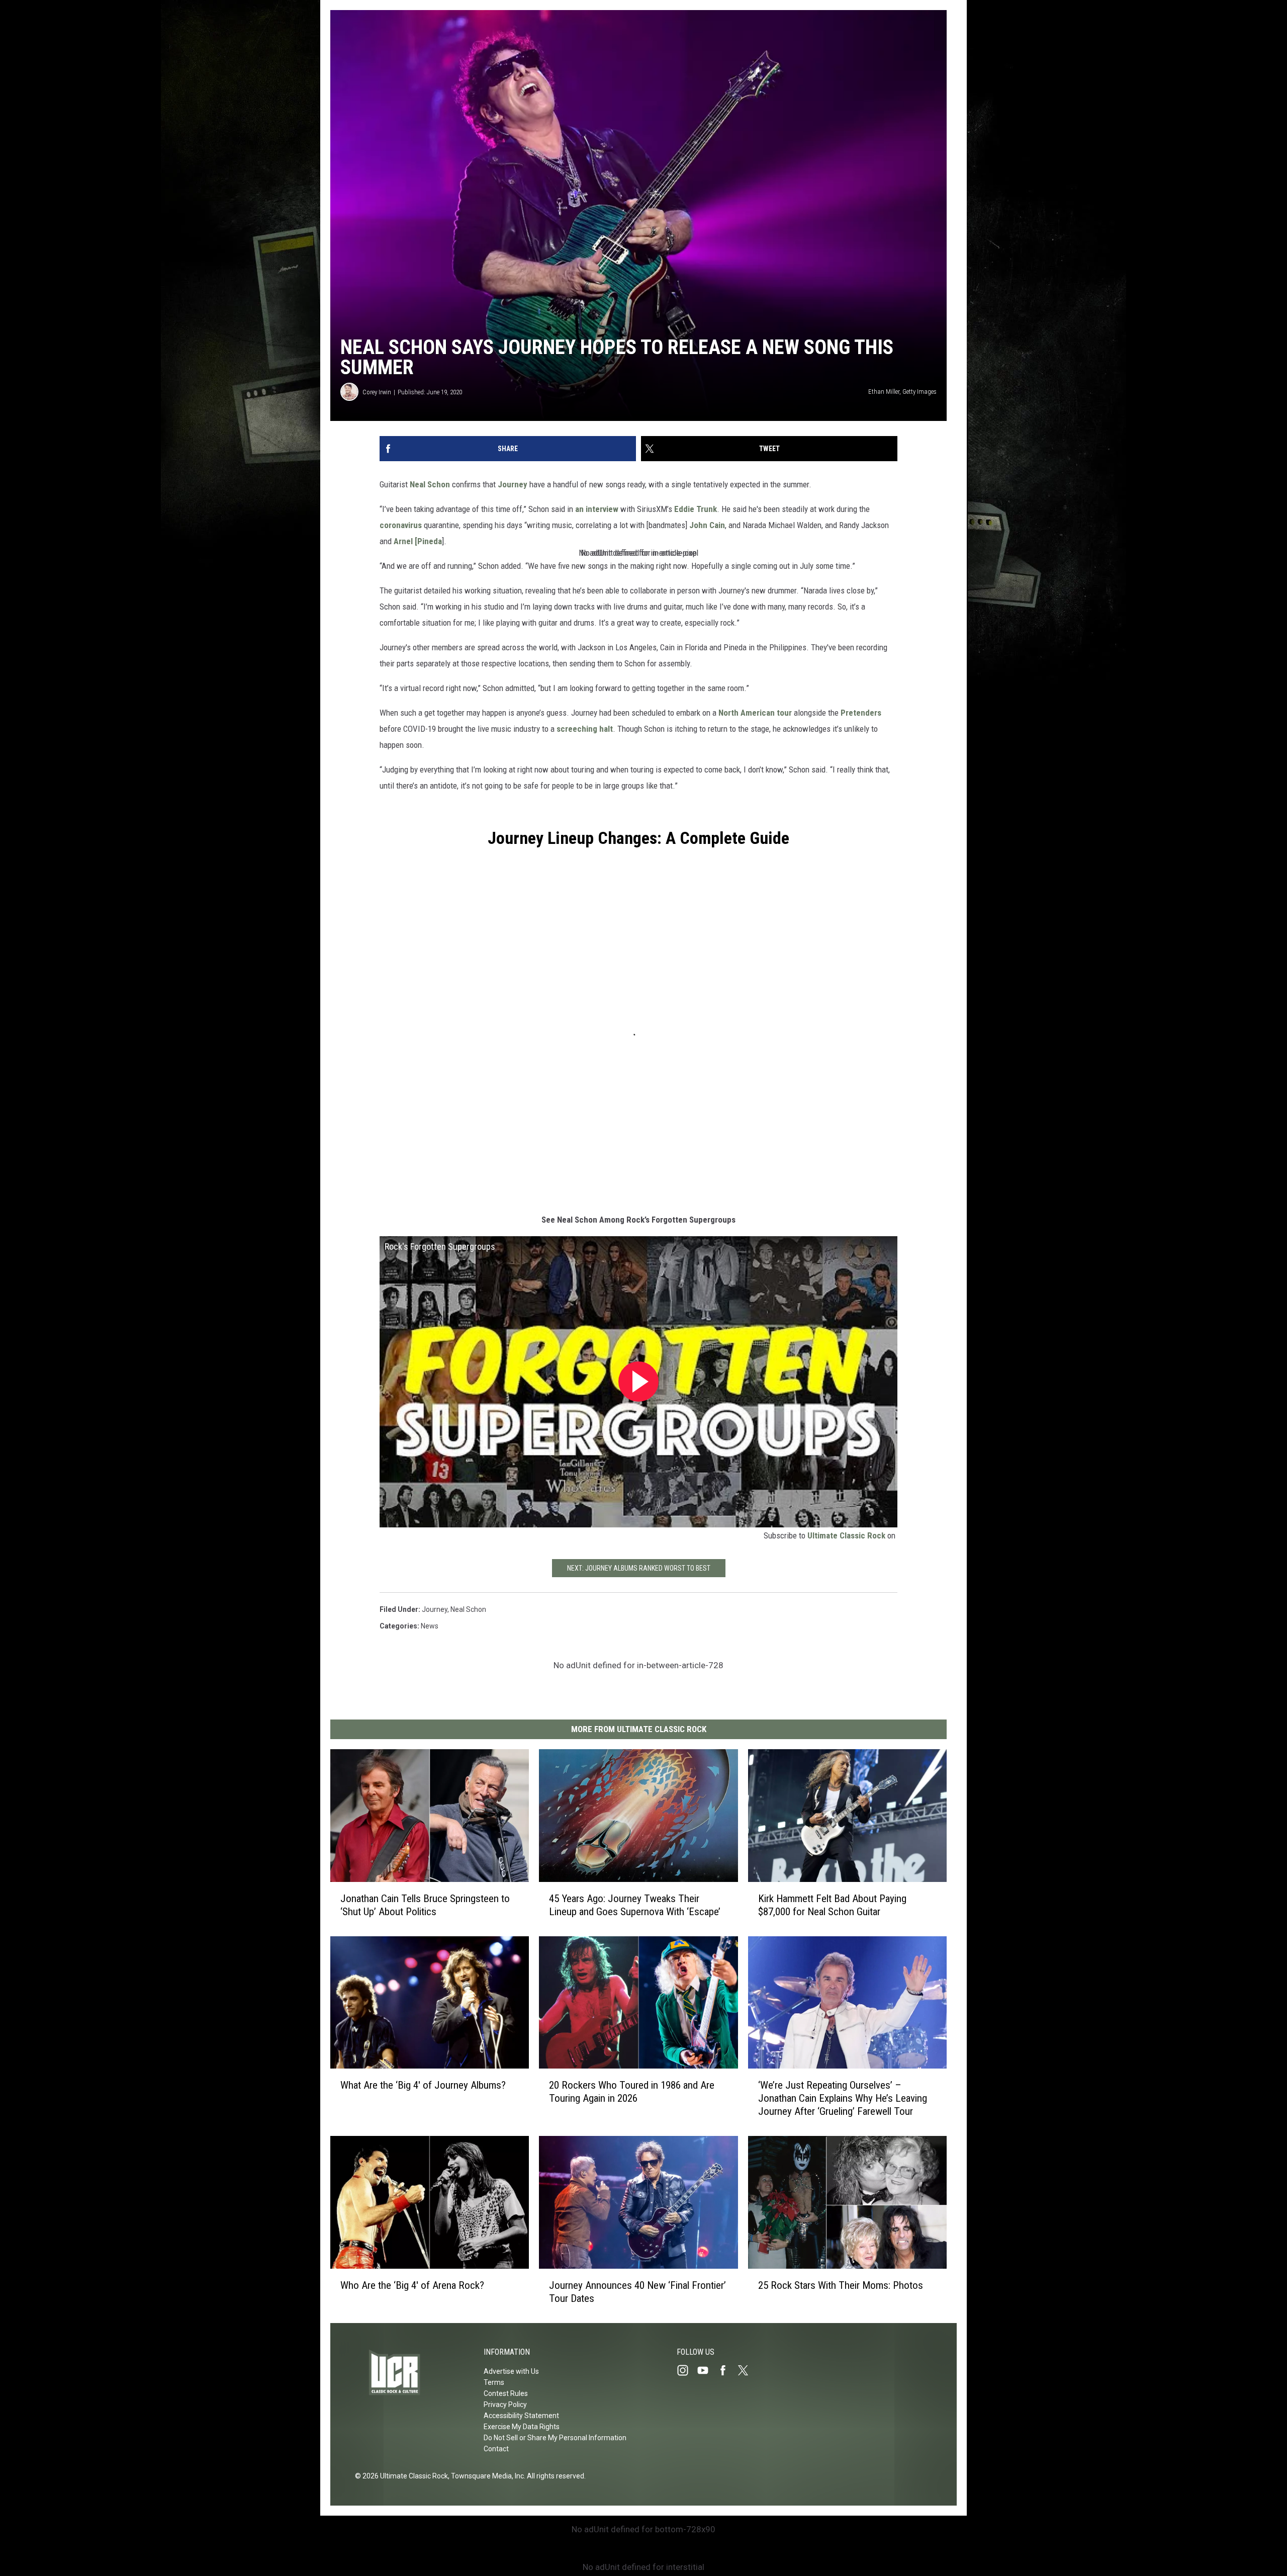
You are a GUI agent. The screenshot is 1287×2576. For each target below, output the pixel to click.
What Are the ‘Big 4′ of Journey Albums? (423, 2085)
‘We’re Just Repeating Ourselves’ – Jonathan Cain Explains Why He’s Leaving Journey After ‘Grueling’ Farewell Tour (843, 2099)
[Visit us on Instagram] (687, 2370)
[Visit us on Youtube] (707, 2370)
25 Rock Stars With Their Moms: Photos (841, 2285)
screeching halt (585, 729)
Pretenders (861, 713)
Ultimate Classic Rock (846, 1535)
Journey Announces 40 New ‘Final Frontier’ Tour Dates (637, 2292)
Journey (513, 484)
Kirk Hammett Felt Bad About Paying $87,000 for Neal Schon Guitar (832, 1905)
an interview (597, 509)
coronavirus (401, 525)
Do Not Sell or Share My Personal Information (555, 2438)
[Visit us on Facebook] (727, 2370)
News (430, 1626)
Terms (494, 2382)
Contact (496, 2449)
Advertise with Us (511, 2371)
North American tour (755, 713)
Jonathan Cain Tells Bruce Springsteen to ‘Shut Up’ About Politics (425, 1905)
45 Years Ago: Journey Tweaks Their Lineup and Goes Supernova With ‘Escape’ (635, 1905)
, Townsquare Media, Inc (486, 2476)
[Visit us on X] (747, 2370)
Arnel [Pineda (418, 541)
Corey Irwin (377, 392)
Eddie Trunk (696, 509)
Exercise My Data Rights (522, 2427)
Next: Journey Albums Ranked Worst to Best (639, 1568)
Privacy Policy (505, 2405)
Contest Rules (506, 2393)
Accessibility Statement (521, 2416)
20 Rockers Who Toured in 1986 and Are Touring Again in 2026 (632, 2092)
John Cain (707, 525)
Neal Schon (430, 484)
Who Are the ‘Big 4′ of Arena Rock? (412, 2285)
